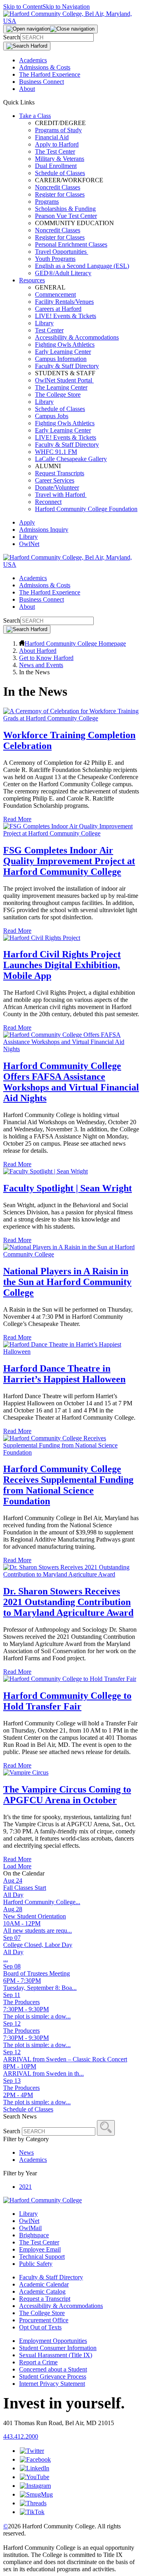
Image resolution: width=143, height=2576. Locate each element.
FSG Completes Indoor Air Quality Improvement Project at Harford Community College (69, 861)
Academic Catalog (42, 2291)
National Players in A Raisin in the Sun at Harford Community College (67, 1282)
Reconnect (48, 502)
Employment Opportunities (53, 2341)
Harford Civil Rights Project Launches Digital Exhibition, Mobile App (62, 965)
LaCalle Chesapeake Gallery (71, 459)
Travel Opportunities (62, 252)
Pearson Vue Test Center (66, 216)
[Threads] (33, 2503)
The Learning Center (61, 387)
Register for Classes (60, 194)
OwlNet (29, 544)
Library (44, 323)
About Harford (38, 651)
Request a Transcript (45, 2299)
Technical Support (42, 2257)
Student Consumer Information (58, 2348)
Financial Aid (52, 137)
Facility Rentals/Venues (64, 302)
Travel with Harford (61, 495)
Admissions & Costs (45, 67)
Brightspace (34, 2235)
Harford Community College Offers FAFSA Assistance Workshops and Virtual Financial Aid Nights (71, 1082)
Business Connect (42, 82)
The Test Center (55, 151)
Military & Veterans (60, 159)
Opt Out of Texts (40, 2327)
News (26, 2152)
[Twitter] (32, 2451)
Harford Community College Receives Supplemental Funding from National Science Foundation (68, 1485)
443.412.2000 (21, 2436)
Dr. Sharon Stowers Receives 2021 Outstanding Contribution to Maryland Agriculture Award (68, 1602)
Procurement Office (44, 2320)
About (27, 89)
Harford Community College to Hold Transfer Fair (67, 1701)
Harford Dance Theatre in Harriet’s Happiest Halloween (64, 1374)
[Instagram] (35, 2486)
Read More (17, 819)
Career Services (55, 480)
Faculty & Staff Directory (67, 366)
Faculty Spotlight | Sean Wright (68, 1188)
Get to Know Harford (46, 658)
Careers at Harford (58, 309)
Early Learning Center (63, 352)
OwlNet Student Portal (64, 380)
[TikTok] (32, 2512)
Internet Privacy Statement (52, 2384)
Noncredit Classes (58, 187)
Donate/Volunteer (57, 487)
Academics (33, 60)
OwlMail (30, 2228)
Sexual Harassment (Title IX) (56, 2355)
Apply (27, 522)
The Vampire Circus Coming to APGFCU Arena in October (67, 1795)
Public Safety (36, 2264)
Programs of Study (58, 130)
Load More (17, 1866)
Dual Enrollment (56, 166)
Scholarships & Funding (65, 209)
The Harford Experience (50, 74)
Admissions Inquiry (44, 530)
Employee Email (40, 2249)
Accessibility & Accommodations (77, 337)
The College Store (58, 395)
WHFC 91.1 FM (56, 452)
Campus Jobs (52, 416)
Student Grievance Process (53, 2376)
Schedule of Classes (60, 173)
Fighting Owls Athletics (65, 344)
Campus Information (61, 359)
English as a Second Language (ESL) (82, 266)
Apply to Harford (57, 144)
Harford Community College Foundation (86, 509)
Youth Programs (55, 259)
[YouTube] (35, 2477)
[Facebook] (35, 2459)
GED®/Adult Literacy (63, 273)
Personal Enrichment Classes (71, 244)
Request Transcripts (60, 473)
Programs (47, 202)
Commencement (55, 294)
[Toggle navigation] (50, 29)
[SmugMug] (36, 2494)
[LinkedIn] (35, 2468)
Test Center (49, 330)
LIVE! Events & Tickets (66, 316)
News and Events (41, 665)
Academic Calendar (44, 2284)
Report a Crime (38, 2362)
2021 (25, 2187)
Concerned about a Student (53, 2369)
